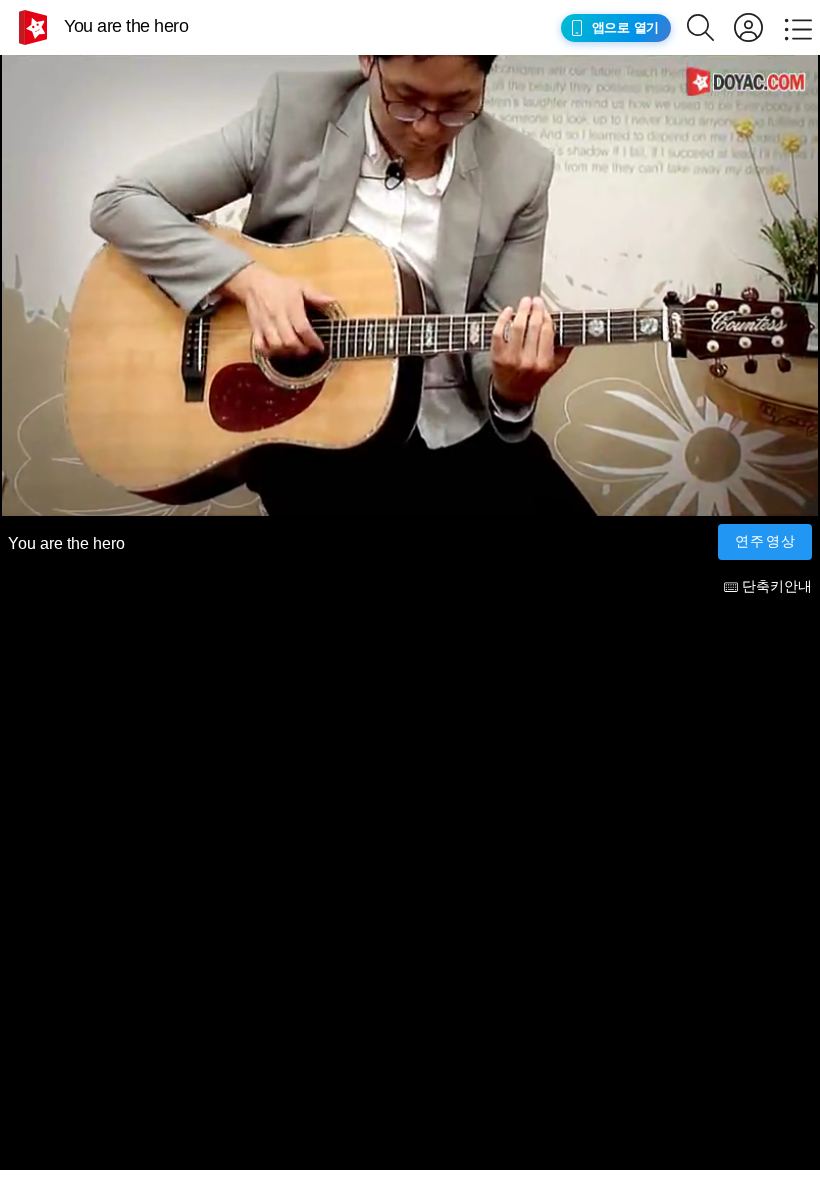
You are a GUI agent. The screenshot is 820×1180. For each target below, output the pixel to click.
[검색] (710, 27)
